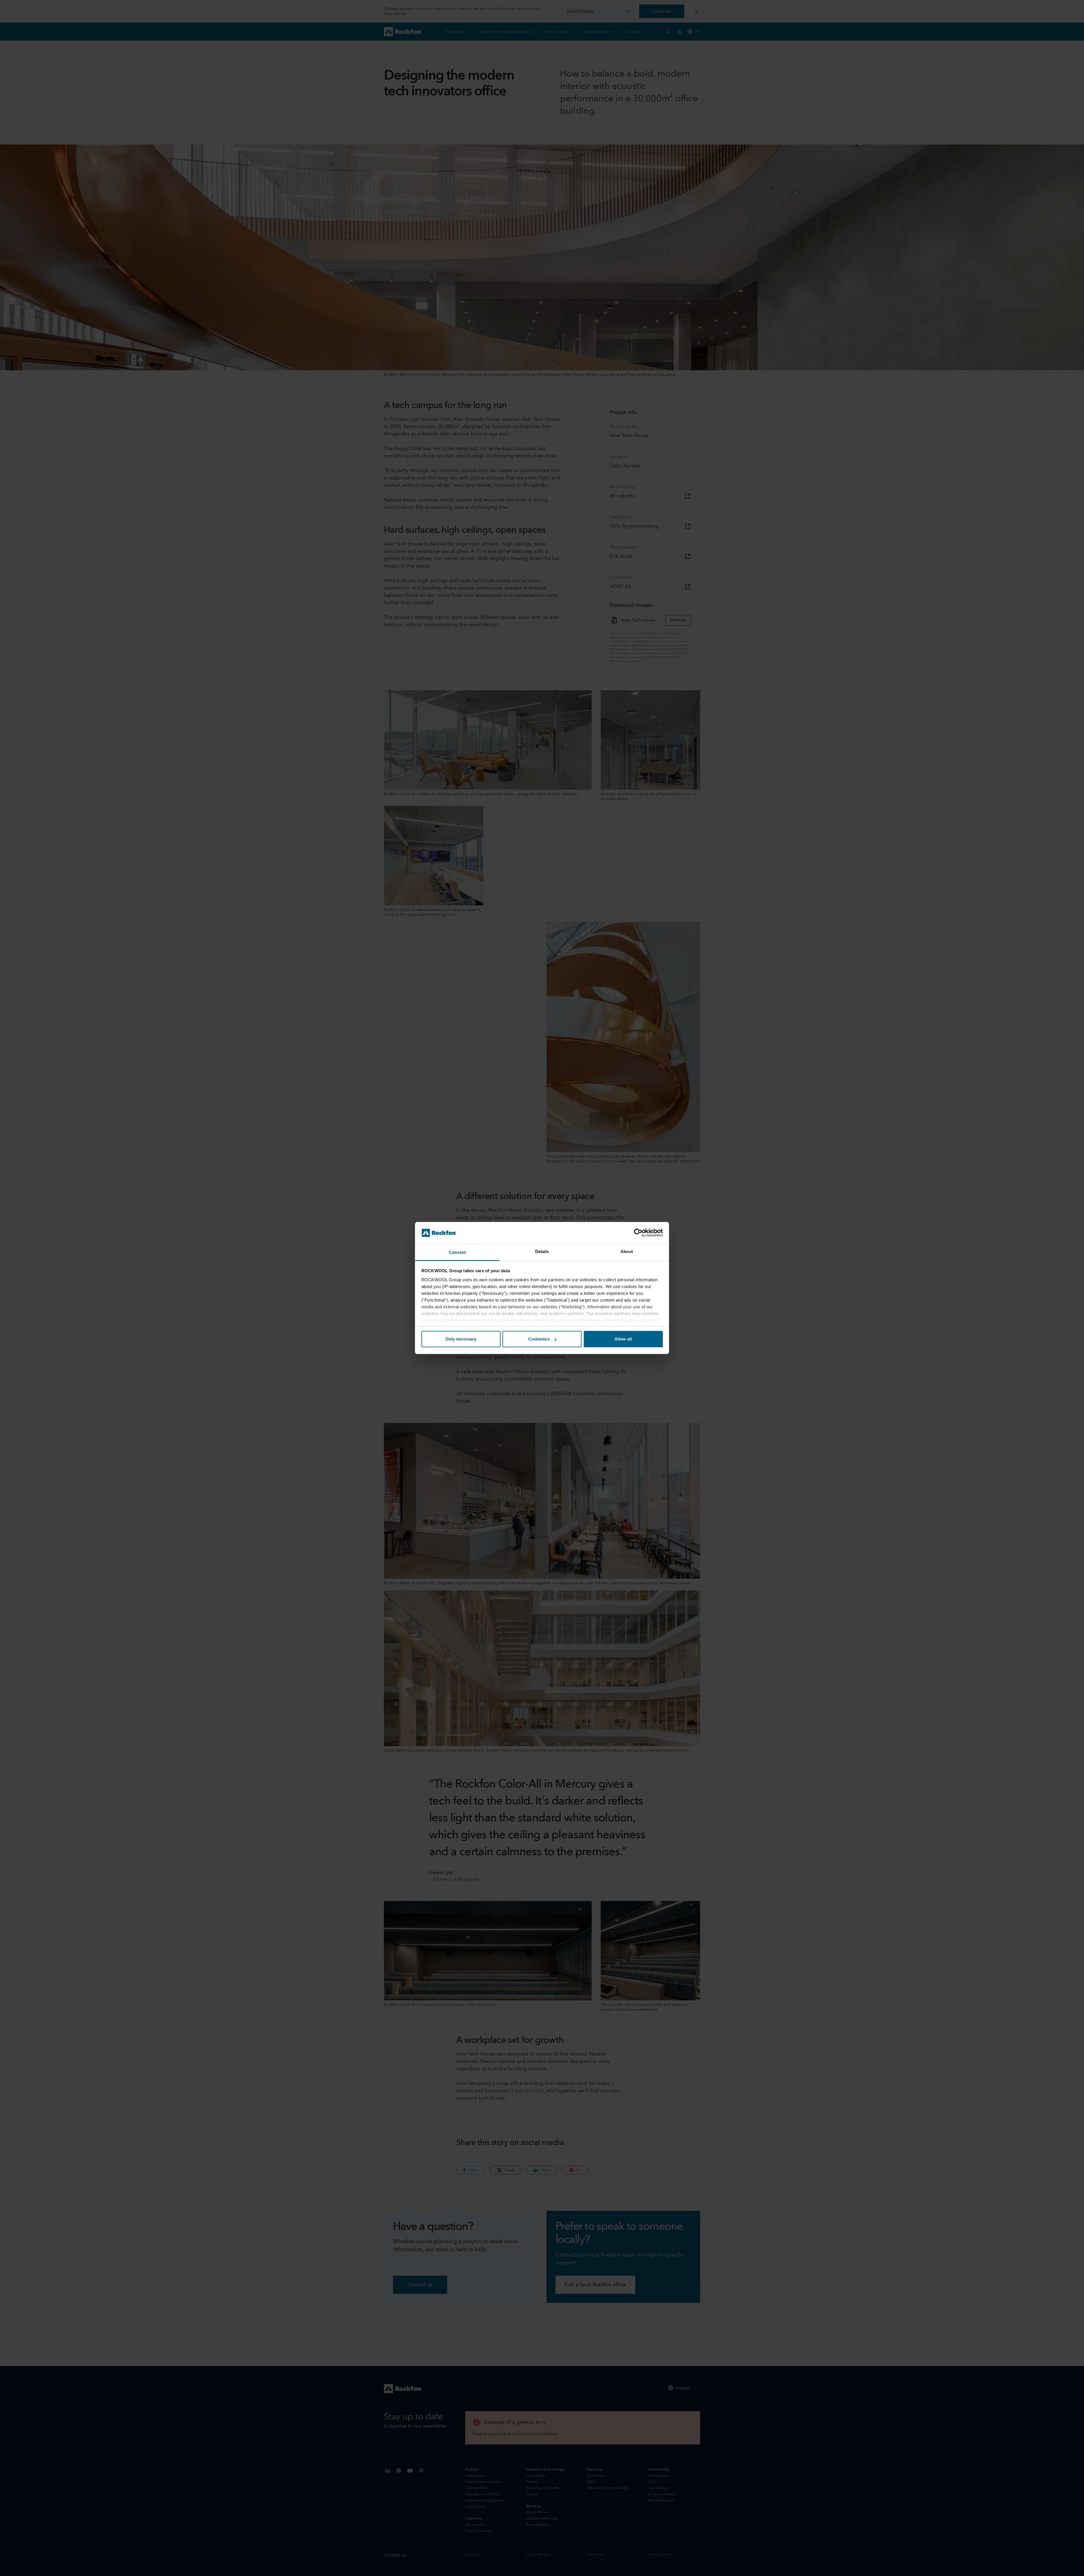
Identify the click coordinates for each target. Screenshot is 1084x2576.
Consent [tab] (457, 1252)
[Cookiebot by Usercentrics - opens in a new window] (638, 1233)
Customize (539, 1339)
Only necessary (461, 1339)
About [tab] (627, 1251)
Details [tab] (542, 1251)
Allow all (623, 1339)
